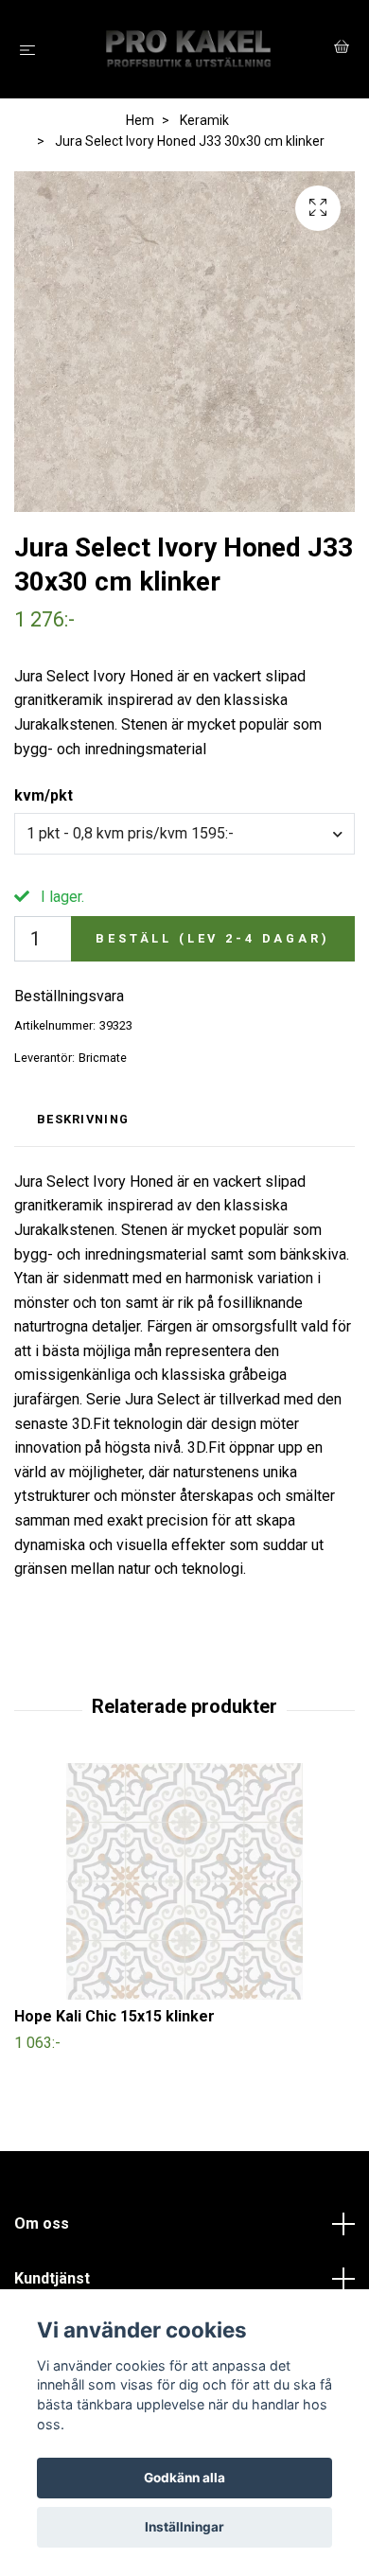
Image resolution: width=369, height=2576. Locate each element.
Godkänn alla (184, 2478)
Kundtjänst (52, 2278)
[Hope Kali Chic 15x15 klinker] (184, 1881)
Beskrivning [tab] (83, 1119)
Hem (140, 120)
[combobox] (184, 834)
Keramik (204, 120)
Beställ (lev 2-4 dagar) (212, 938)
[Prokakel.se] (188, 49)
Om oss (42, 2223)
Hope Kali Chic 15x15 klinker (114, 2016)
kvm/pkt (44, 795)
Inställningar (184, 2527)
